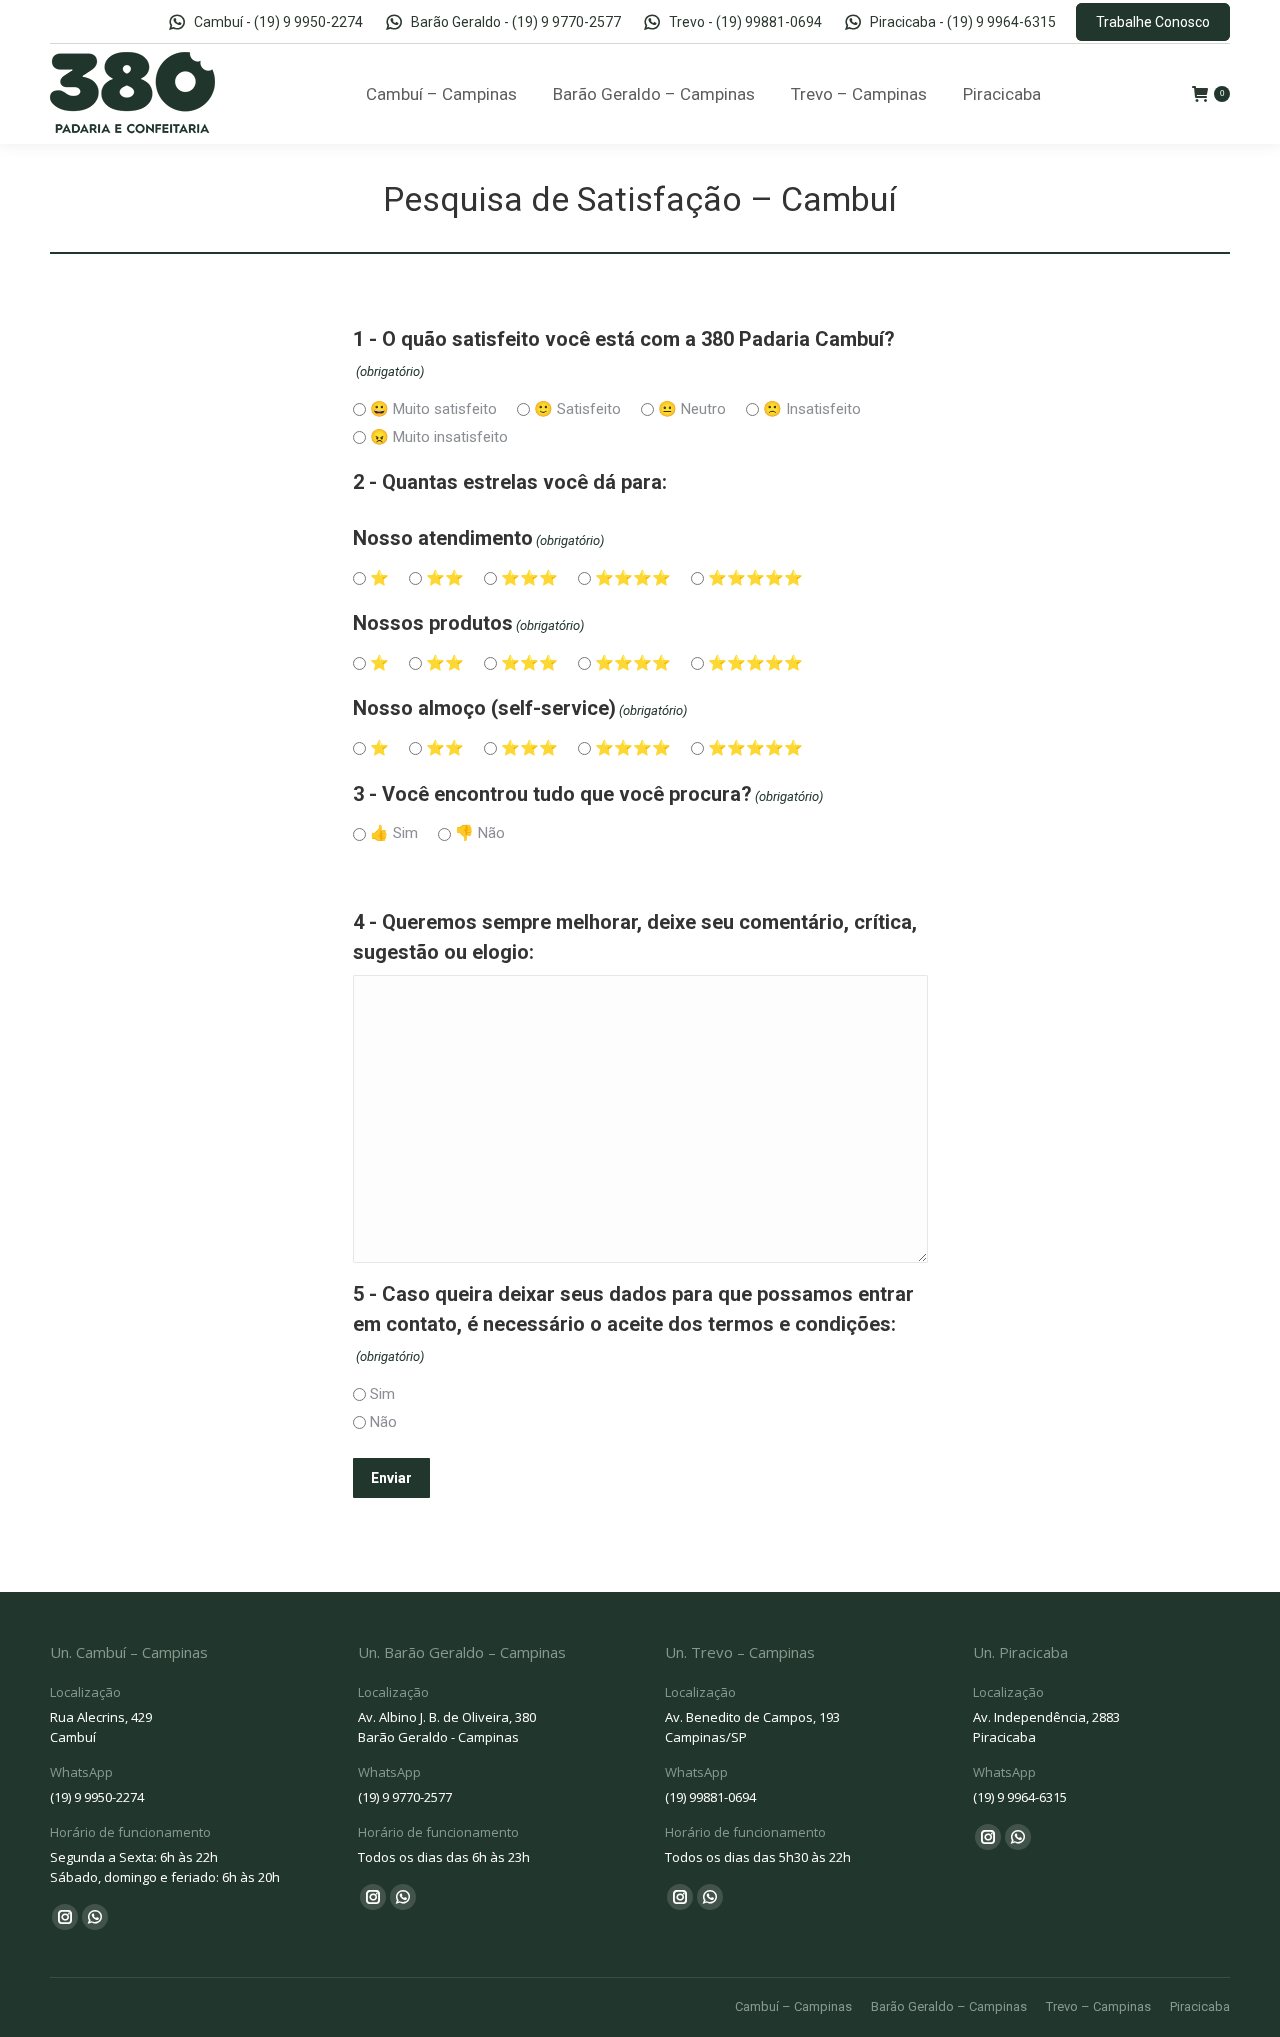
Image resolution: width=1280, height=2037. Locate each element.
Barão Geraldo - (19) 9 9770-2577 (516, 22)
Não (383, 1422)
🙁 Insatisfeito (812, 409)
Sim (382, 1394)
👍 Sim (394, 833)
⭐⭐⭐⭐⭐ (755, 578)
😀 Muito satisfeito (433, 409)
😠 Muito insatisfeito (439, 437)
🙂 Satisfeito (577, 409)
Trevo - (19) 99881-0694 (745, 22)
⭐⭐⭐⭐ (633, 578)
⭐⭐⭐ (529, 578)
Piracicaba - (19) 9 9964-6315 (963, 22)
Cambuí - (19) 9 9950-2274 (278, 22)
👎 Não (480, 833)
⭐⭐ (445, 578)
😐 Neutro (692, 409)
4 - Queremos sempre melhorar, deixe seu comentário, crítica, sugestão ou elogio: (635, 937)
